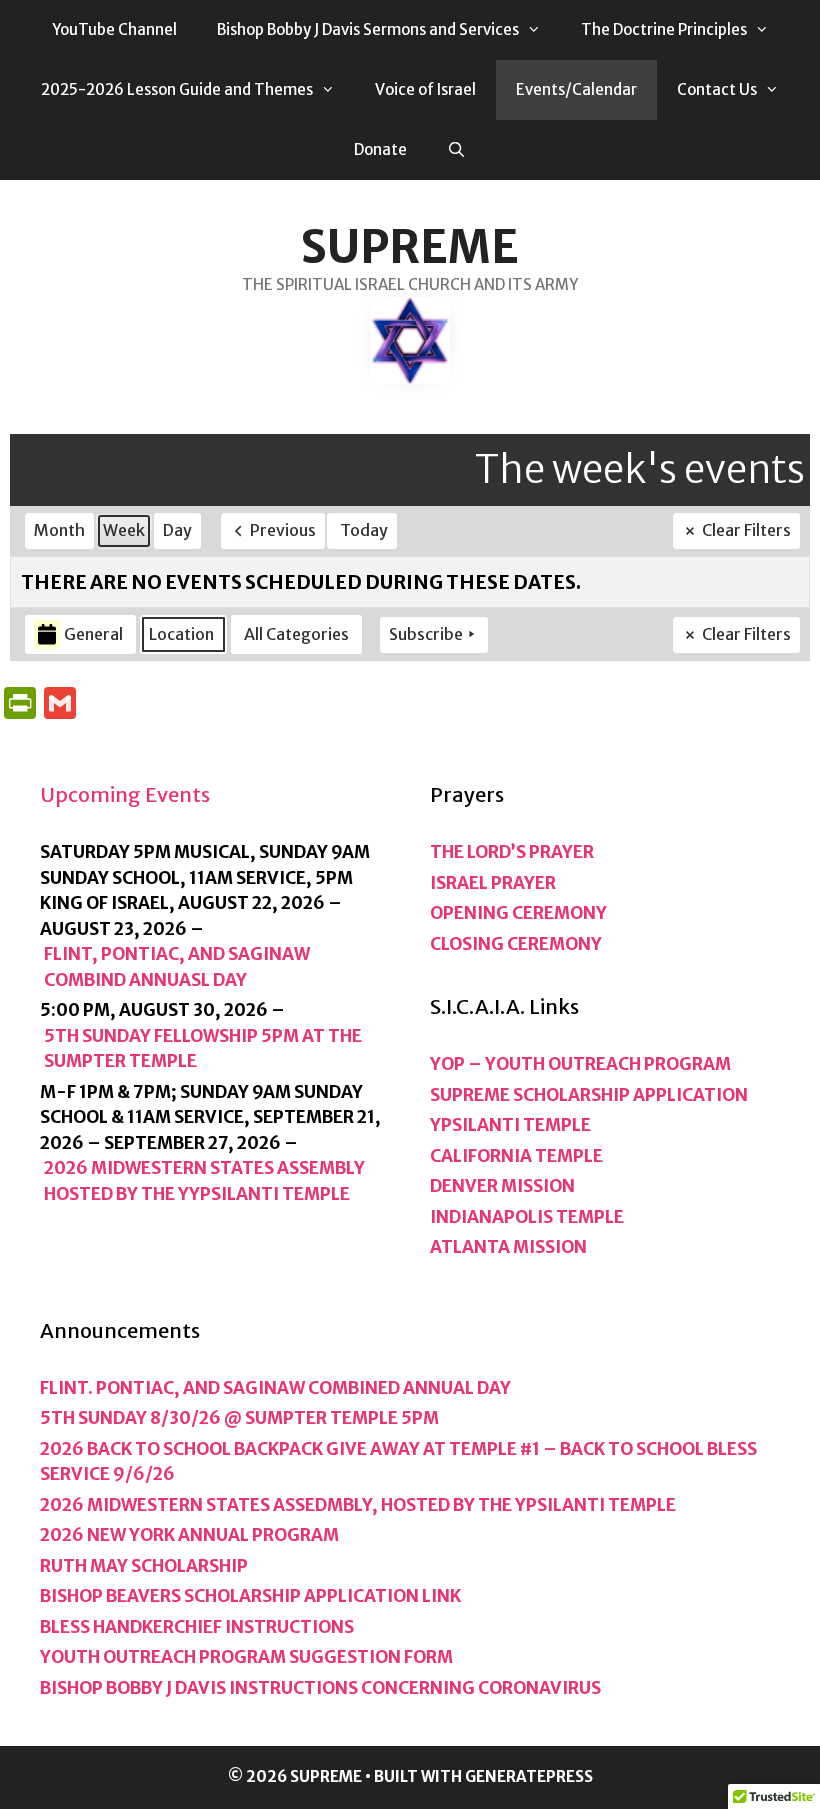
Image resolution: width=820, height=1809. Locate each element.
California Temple (516, 1156)
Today (364, 530)
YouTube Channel (114, 29)
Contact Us (717, 89)
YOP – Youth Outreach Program (580, 1064)
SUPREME (410, 247)
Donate (380, 149)
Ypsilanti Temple (510, 1125)
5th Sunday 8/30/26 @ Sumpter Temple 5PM (239, 1418)
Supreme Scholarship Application (589, 1095)
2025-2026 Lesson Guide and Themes (177, 89)
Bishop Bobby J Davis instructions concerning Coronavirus (320, 1688)
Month (59, 530)
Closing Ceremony (516, 944)
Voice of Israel (425, 89)
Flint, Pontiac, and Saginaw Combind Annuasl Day (177, 967)
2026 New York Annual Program (189, 1535)
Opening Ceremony (518, 913)
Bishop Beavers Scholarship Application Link (250, 1596)
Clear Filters (746, 530)
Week (124, 530)
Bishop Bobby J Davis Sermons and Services (368, 29)
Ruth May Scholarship (144, 1566)
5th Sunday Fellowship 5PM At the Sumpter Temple (203, 1049)
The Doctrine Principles (664, 29)
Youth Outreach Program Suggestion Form (246, 1657)
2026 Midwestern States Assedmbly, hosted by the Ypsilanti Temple (358, 1505)
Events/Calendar (576, 89)
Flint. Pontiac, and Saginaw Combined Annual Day (275, 1388)
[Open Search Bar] (456, 150)
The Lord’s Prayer (512, 852)
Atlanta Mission (508, 1247)
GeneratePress (529, 1776)
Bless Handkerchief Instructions (197, 1627)
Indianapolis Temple (527, 1217)
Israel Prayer (493, 883)
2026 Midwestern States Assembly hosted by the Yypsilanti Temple (204, 1181)
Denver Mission (502, 1186)
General (93, 634)
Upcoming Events (125, 794)
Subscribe (426, 634)
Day (177, 530)
